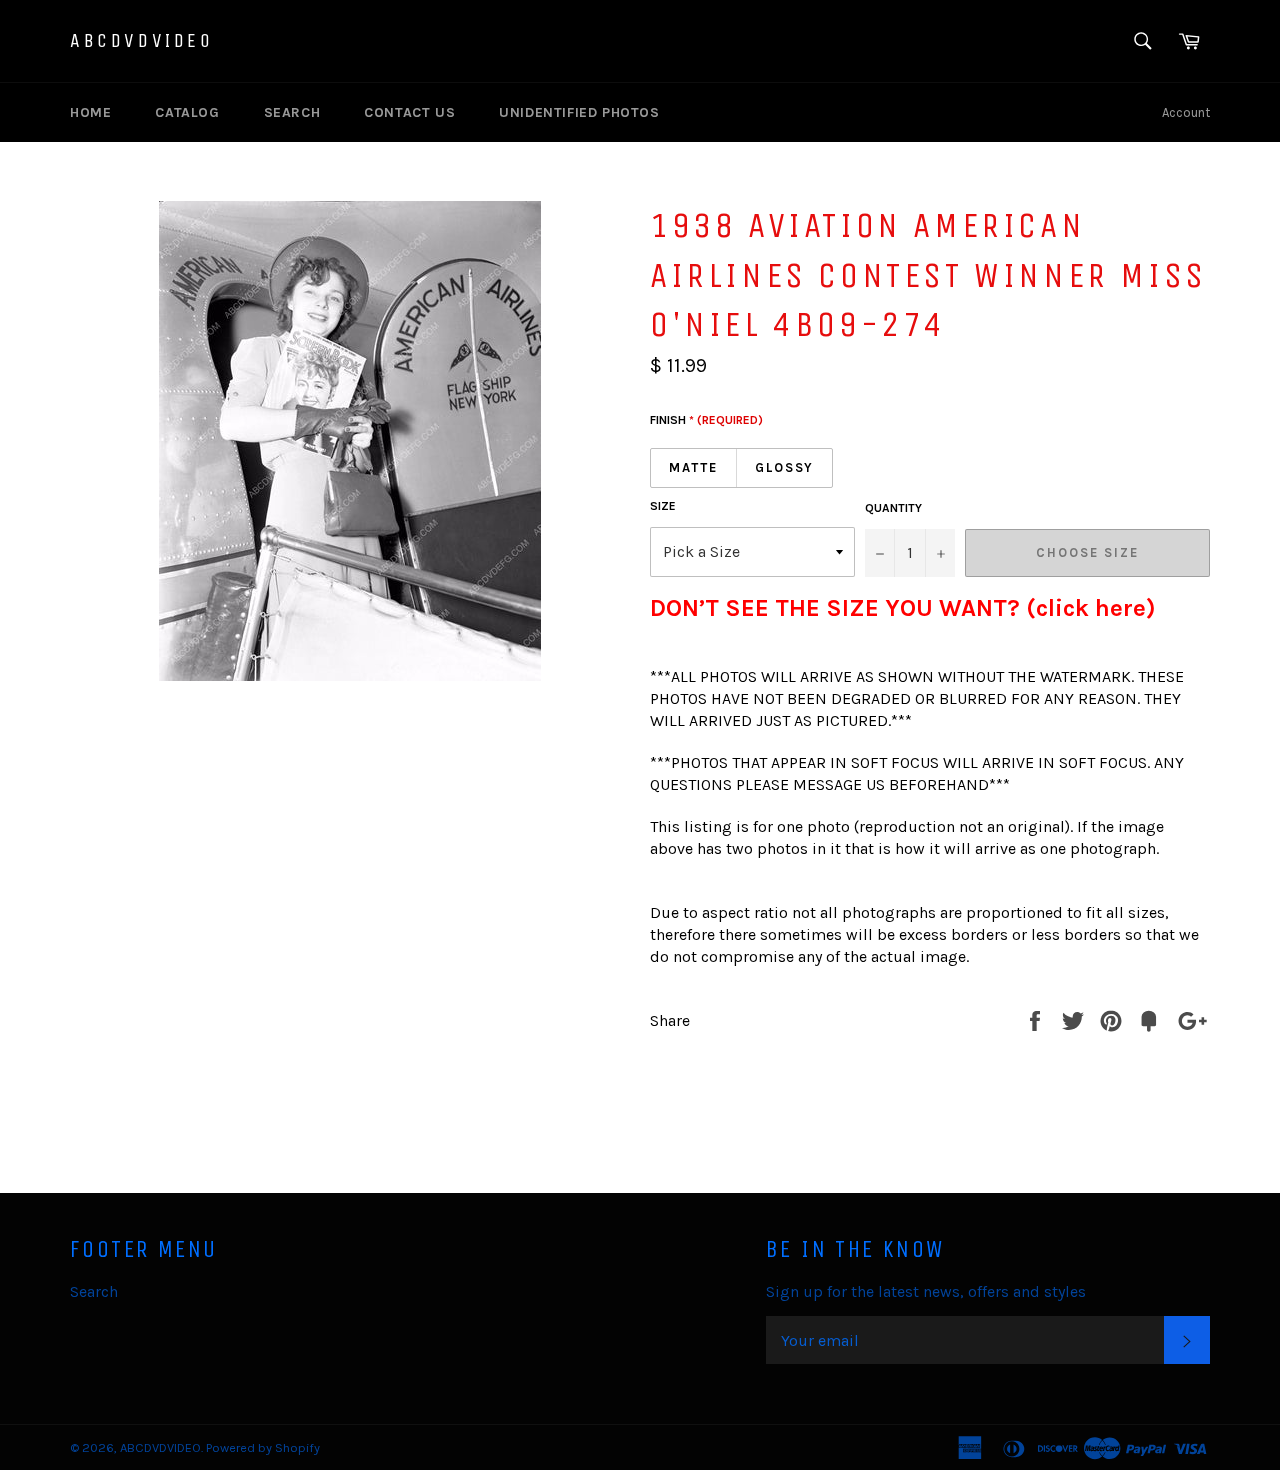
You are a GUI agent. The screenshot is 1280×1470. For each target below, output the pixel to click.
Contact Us (409, 112)
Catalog (187, 112)
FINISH (706, 420)
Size (663, 506)
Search (292, 112)
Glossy (785, 467)
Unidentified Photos (579, 112)
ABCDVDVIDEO (142, 40)
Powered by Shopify (263, 1447)
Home (90, 112)
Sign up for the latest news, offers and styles (926, 1291)
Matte (693, 467)
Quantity (893, 508)
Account (1186, 112)
